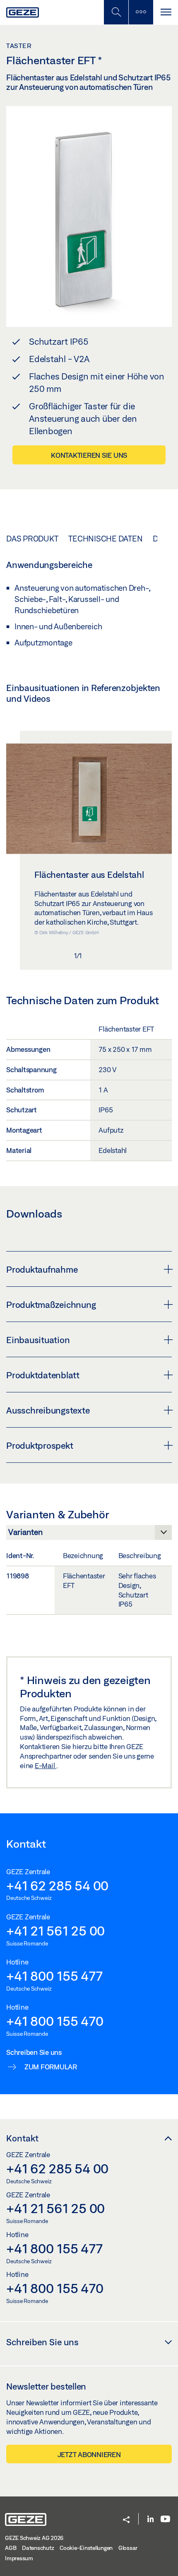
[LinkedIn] (150, 2519)
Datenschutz (38, 2548)
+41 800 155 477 (54, 1976)
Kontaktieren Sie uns (89, 455)
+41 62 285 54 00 (57, 1885)
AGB (11, 2548)
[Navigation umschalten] (166, 12)
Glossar (128, 2548)
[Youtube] (165, 2519)
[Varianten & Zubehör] (89, 1534)
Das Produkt (32, 539)
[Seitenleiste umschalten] (141, 12)
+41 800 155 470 (55, 2021)
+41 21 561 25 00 (55, 1931)
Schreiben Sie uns (42, 2342)
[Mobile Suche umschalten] (116, 12)
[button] (126, 2520)
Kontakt (22, 2138)
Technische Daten (105, 539)
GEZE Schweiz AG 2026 (34, 2538)
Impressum (19, 2558)
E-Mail (46, 1765)
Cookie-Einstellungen (86, 2548)
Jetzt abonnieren (89, 2454)
